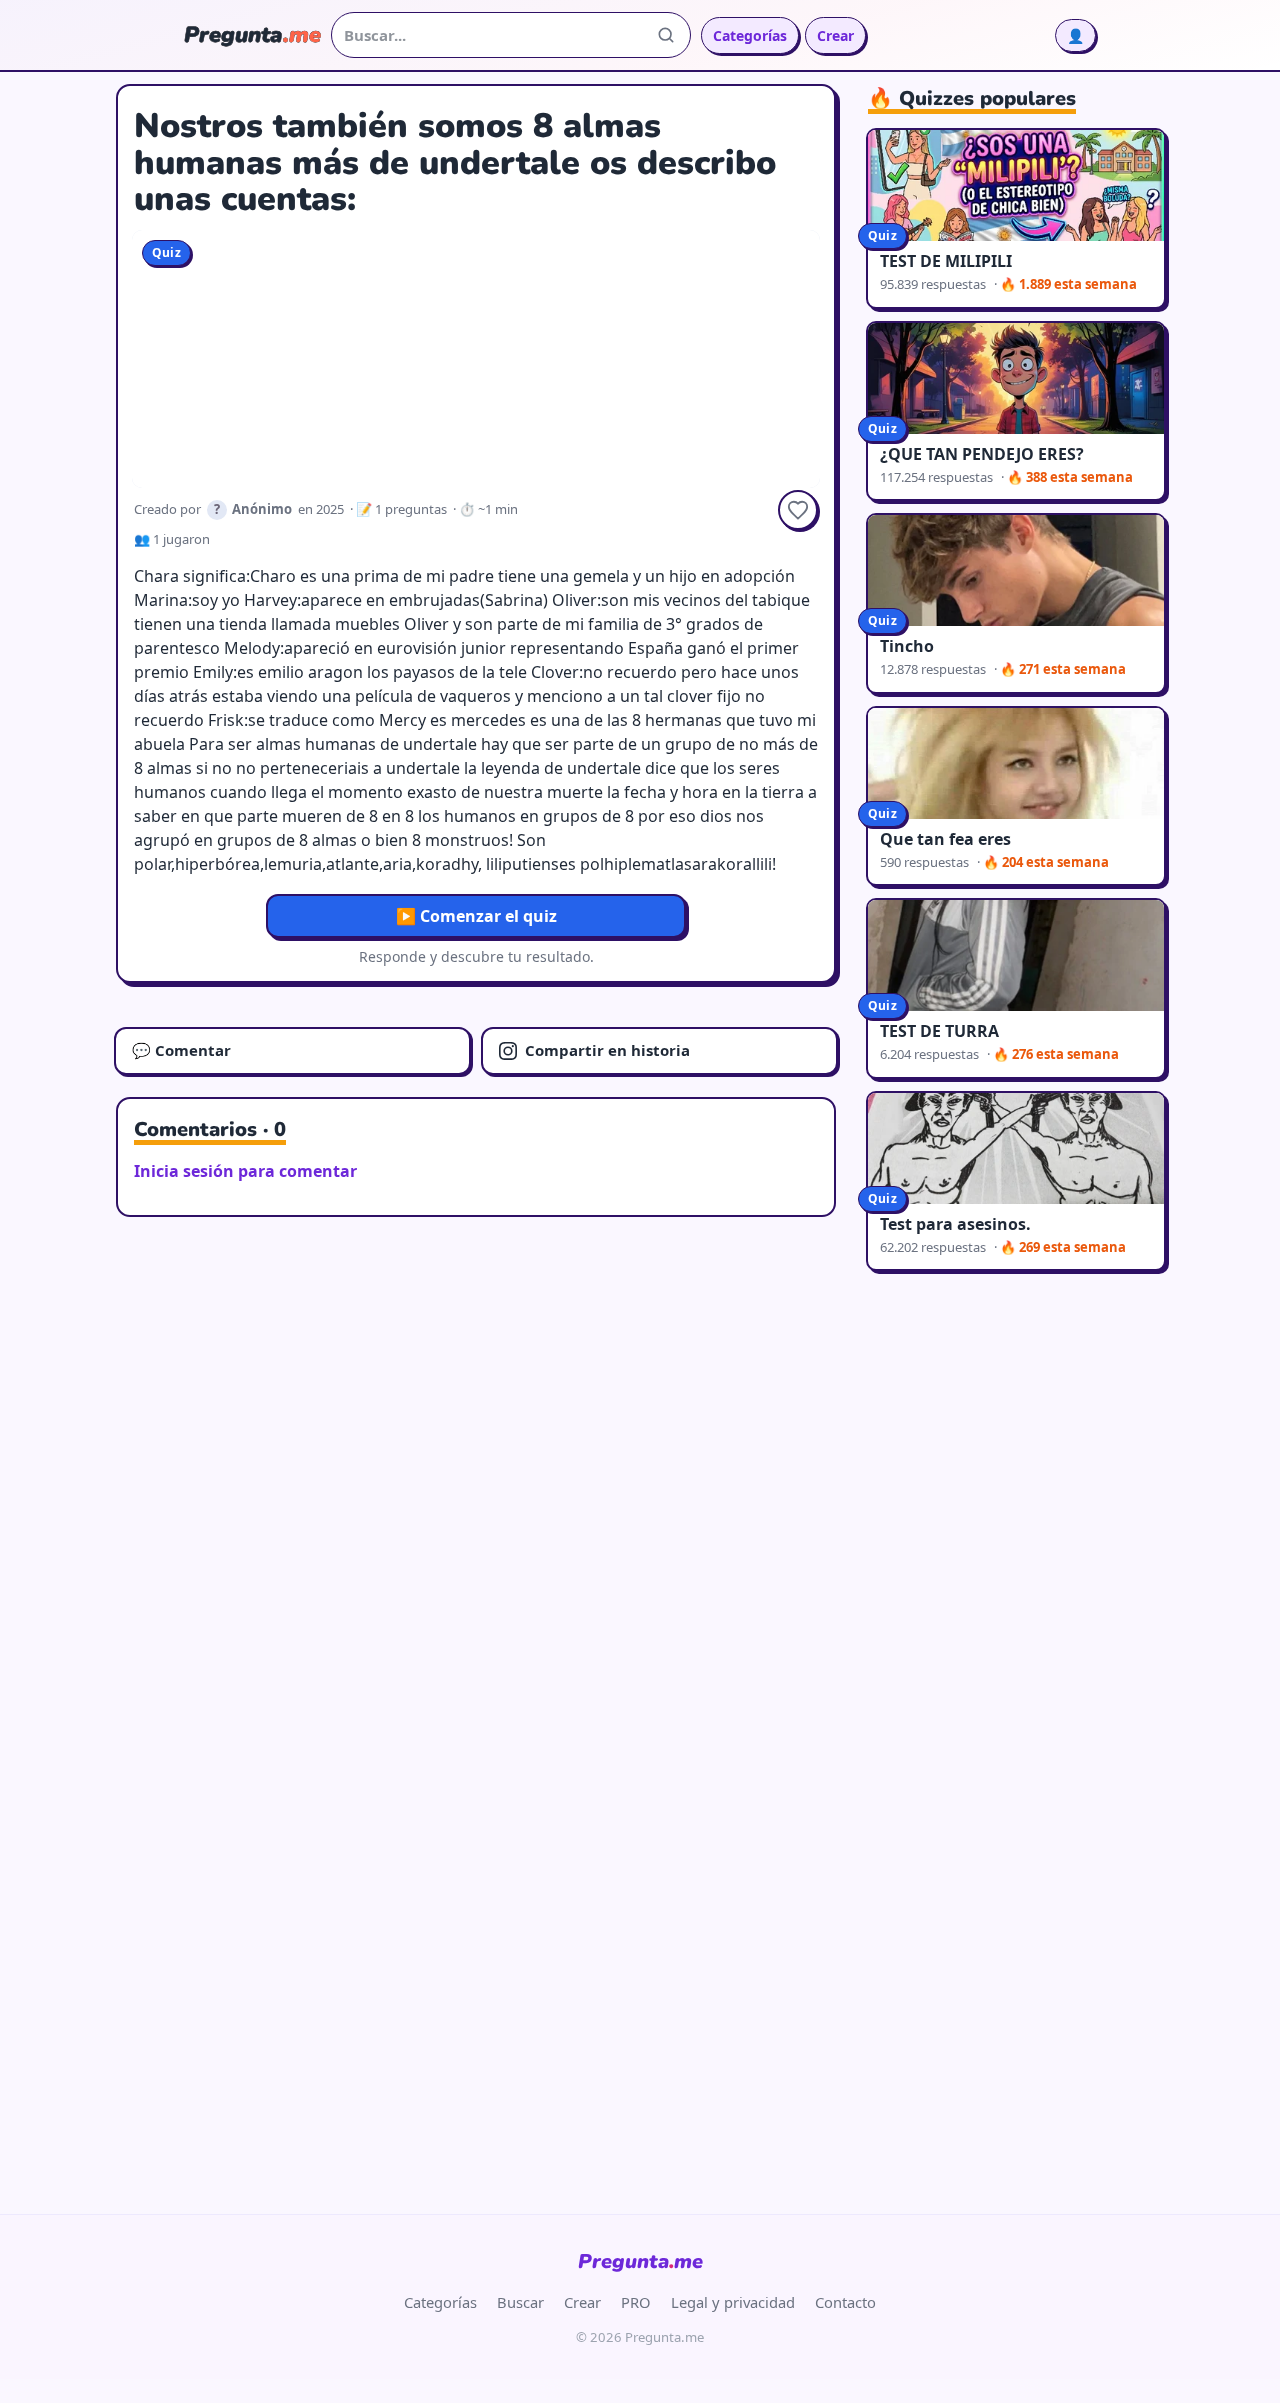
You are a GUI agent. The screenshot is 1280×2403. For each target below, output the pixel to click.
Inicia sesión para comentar (245, 1171)
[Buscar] (666, 35)
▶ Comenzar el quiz (476, 916)
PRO (636, 2302)
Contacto (845, 2302)
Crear (835, 35)
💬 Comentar (181, 1050)
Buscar (520, 2302)
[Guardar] (798, 510)
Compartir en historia (607, 1050)
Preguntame (640, 2261)
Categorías (750, 35)
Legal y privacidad (733, 2302)
